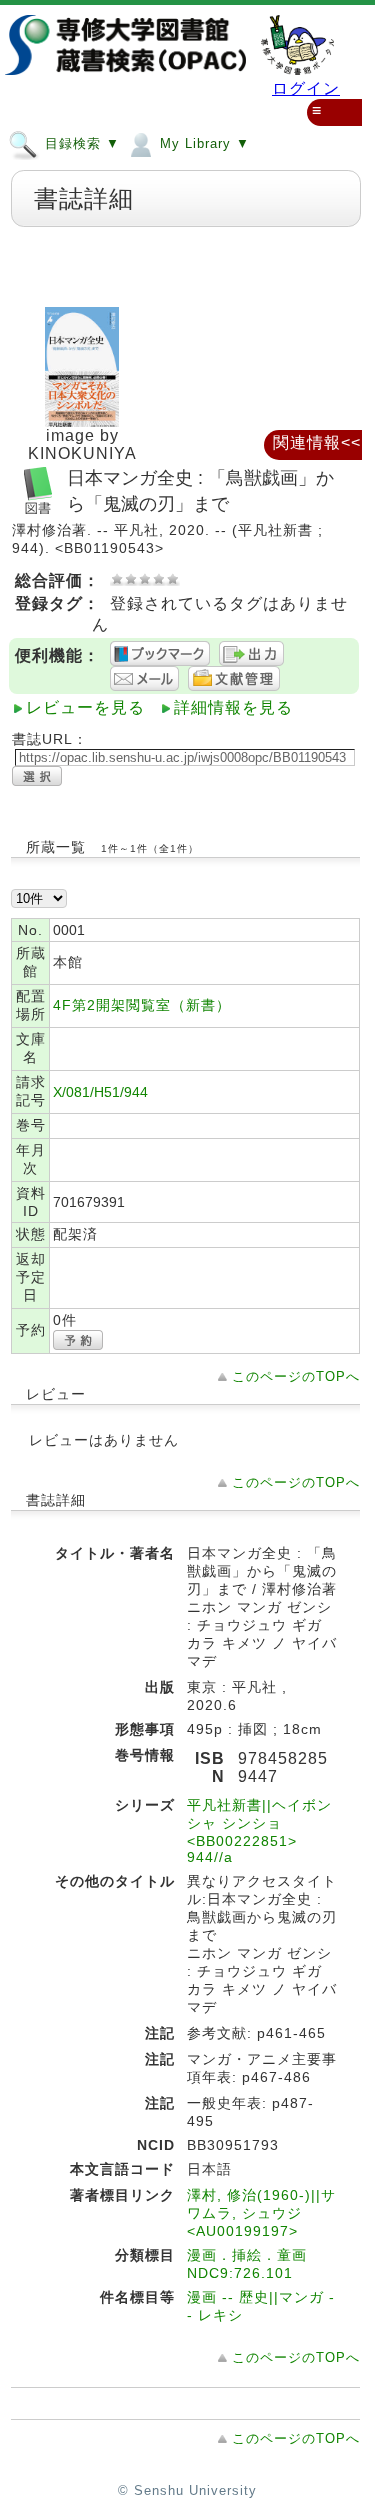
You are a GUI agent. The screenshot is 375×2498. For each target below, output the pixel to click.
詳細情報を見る (233, 707)
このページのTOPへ (296, 1376)
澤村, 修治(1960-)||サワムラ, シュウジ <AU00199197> (261, 2213)
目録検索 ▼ (80, 143)
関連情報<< (317, 442)
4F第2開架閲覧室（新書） (142, 1005)
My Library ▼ (202, 143)
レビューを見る (85, 707)
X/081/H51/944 (100, 1092)
